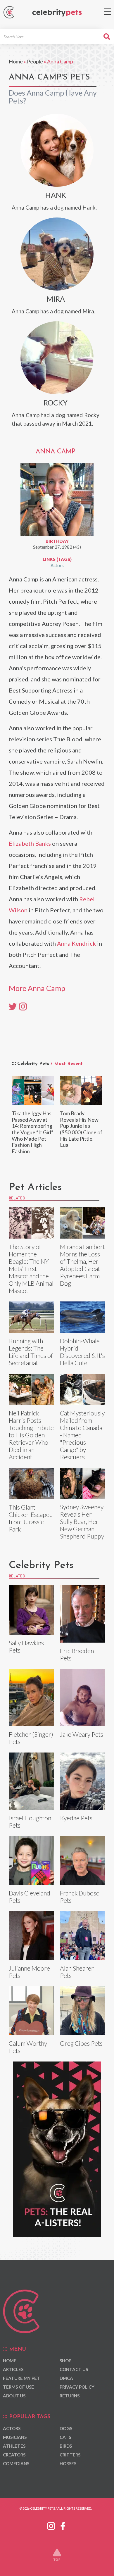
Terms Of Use (18, 2387)
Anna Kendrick (76, 943)
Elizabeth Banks (30, 843)
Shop (65, 2361)
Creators (14, 2455)
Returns (70, 2396)
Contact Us (74, 2369)
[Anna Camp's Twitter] (13, 1006)
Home (16, 61)
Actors (57, 565)
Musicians (15, 2437)
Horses (68, 2463)
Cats (65, 2437)
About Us (14, 2396)
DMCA (66, 2378)
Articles (13, 2369)
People (35, 61)
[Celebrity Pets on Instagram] (51, 2525)
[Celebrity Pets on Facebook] (63, 2525)
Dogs (66, 2428)
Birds (66, 2446)
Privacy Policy (77, 2387)
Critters (70, 2455)
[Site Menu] (107, 12)
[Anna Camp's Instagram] (23, 1006)
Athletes (14, 2446)
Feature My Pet (21, 2378)
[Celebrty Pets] (57, 13)
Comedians (16, 2463)
